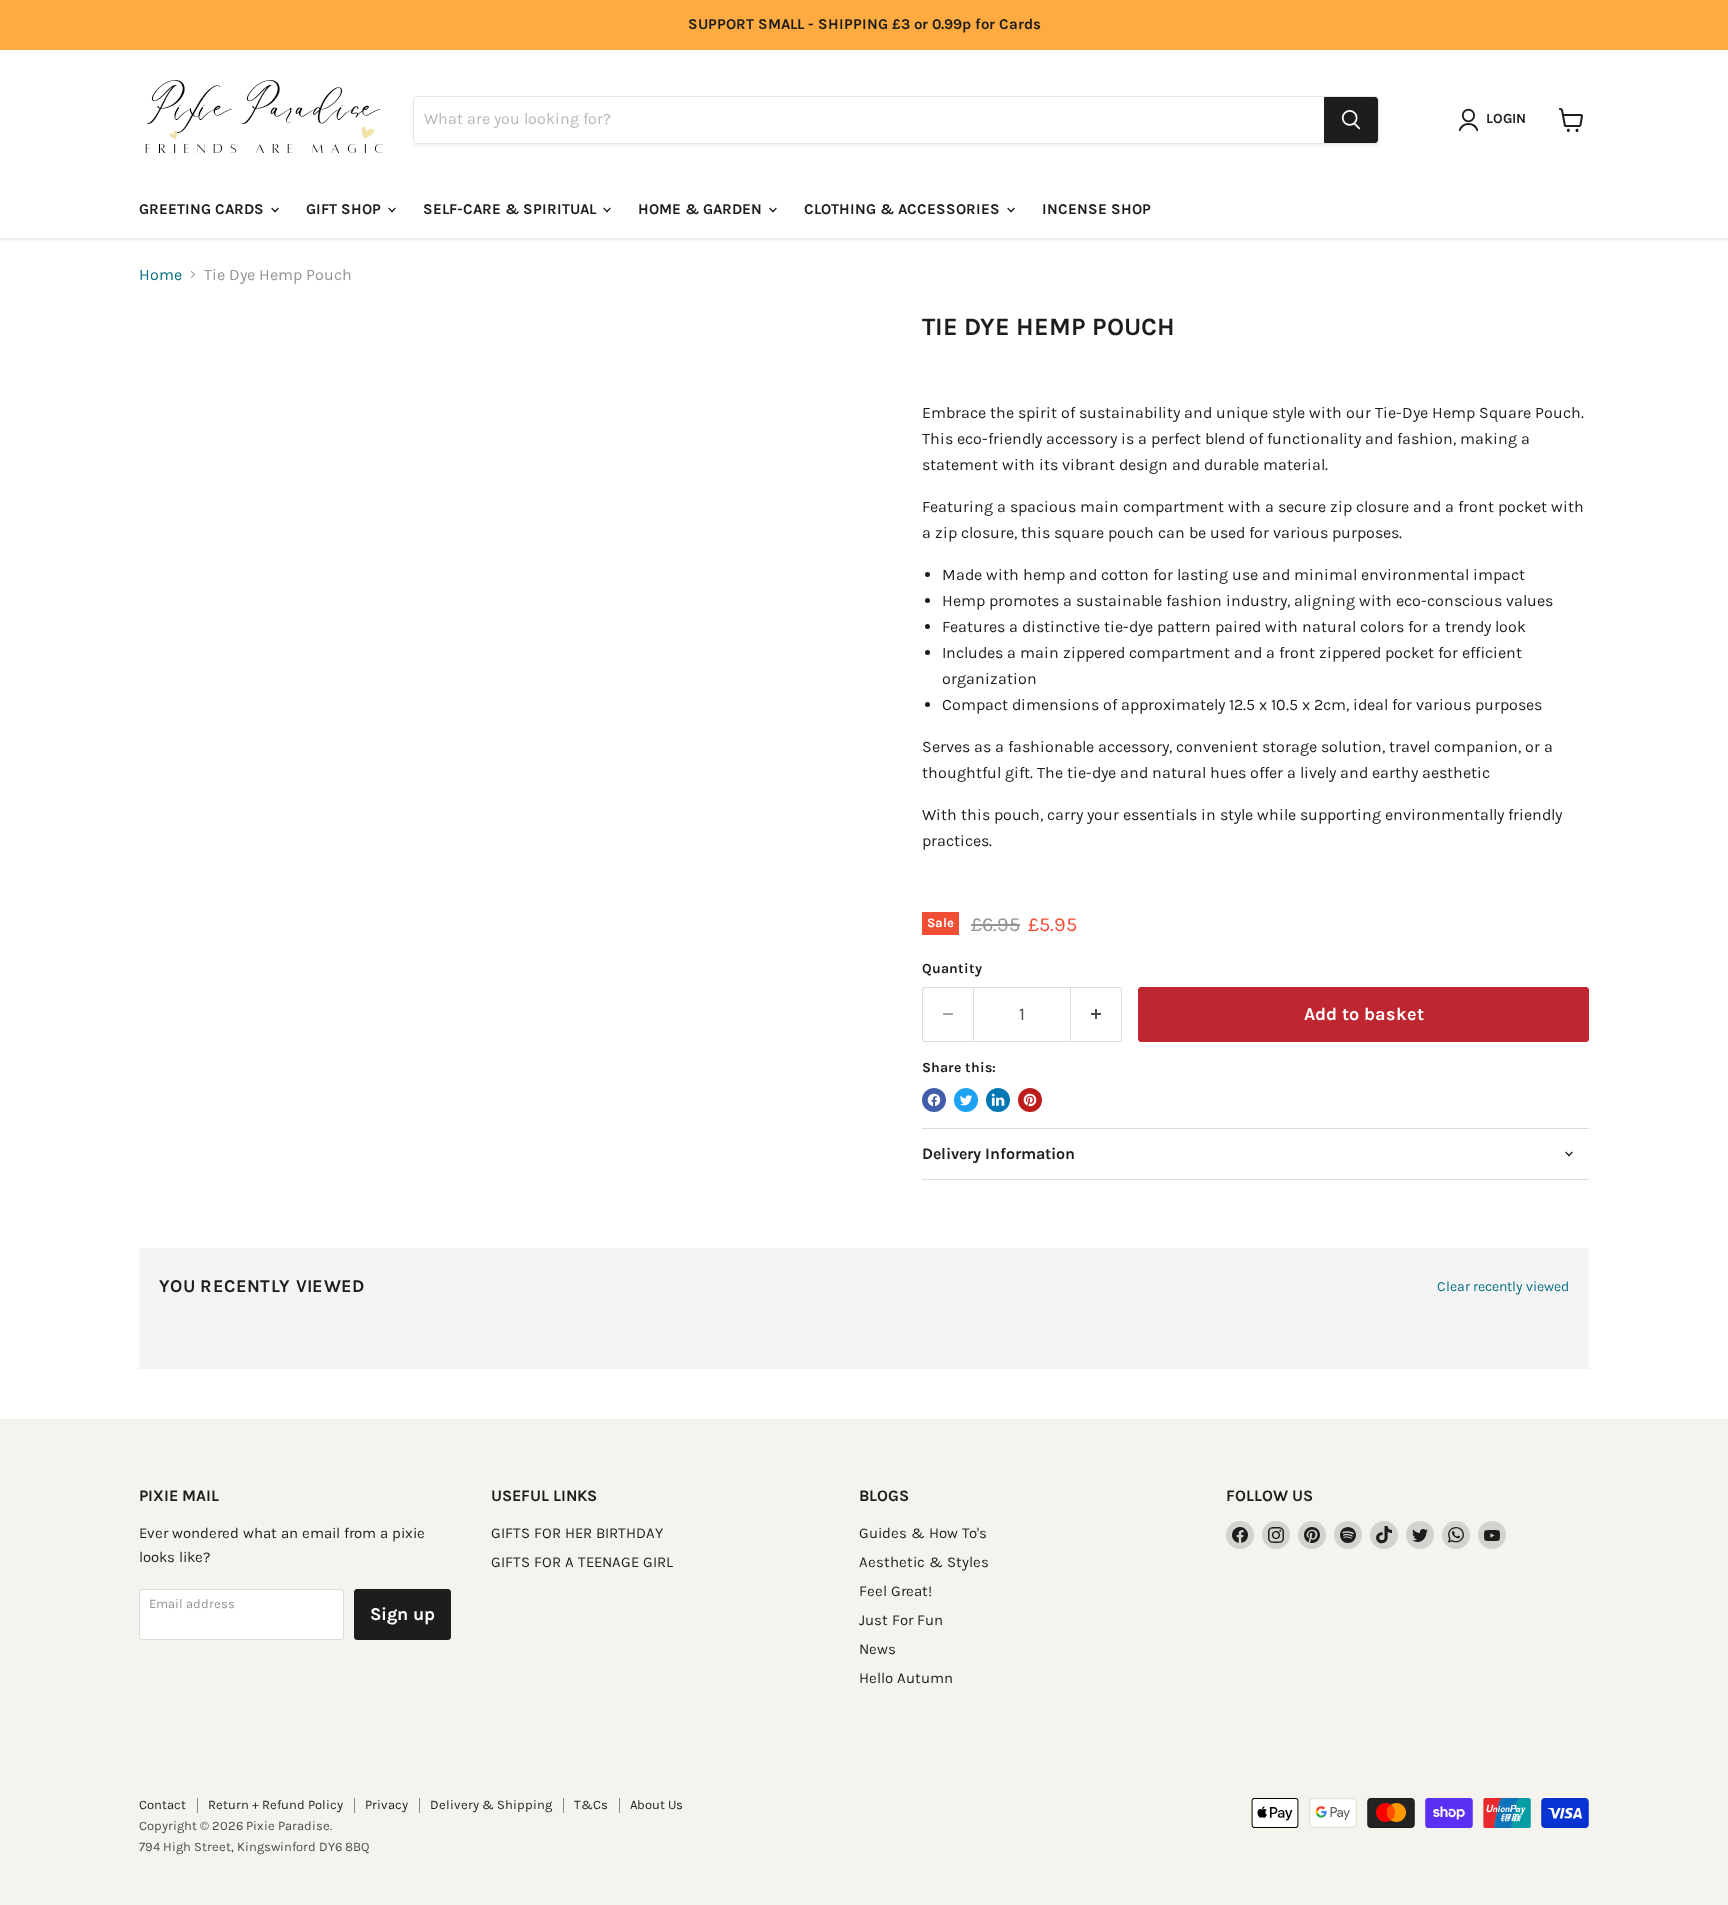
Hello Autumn (906, 1678)
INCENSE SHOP (1096, 209)
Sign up (402, 1614)
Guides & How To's (923, 1533)
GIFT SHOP (345, 209)
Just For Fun (901, 1620)
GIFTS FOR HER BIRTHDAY (577, 1533)
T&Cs (591, 1804)
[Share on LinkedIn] (998, 1100)
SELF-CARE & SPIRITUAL (511, 209)
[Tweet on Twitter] (966, 1100)
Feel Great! (895, 1591)
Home (160, 275)
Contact (162, 1804)
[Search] (1351, 120)
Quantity (952, 969)
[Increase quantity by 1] (1096, 1014)
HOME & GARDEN (702, 209)
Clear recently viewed (1503, 1287)
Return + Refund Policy (275, 1804)
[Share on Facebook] (934, 1100)
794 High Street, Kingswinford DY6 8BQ (254, 1846)
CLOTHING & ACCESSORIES (904, 209)
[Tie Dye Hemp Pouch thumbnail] (174, 369)
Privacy (386, 1804)
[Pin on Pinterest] (1030, 1100)
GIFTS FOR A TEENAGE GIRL (582, 1562)
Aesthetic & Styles (924, 1562)
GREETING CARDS (203, 209)
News (877, 1649)
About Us (656, 1804)
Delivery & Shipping (491, 1804)
